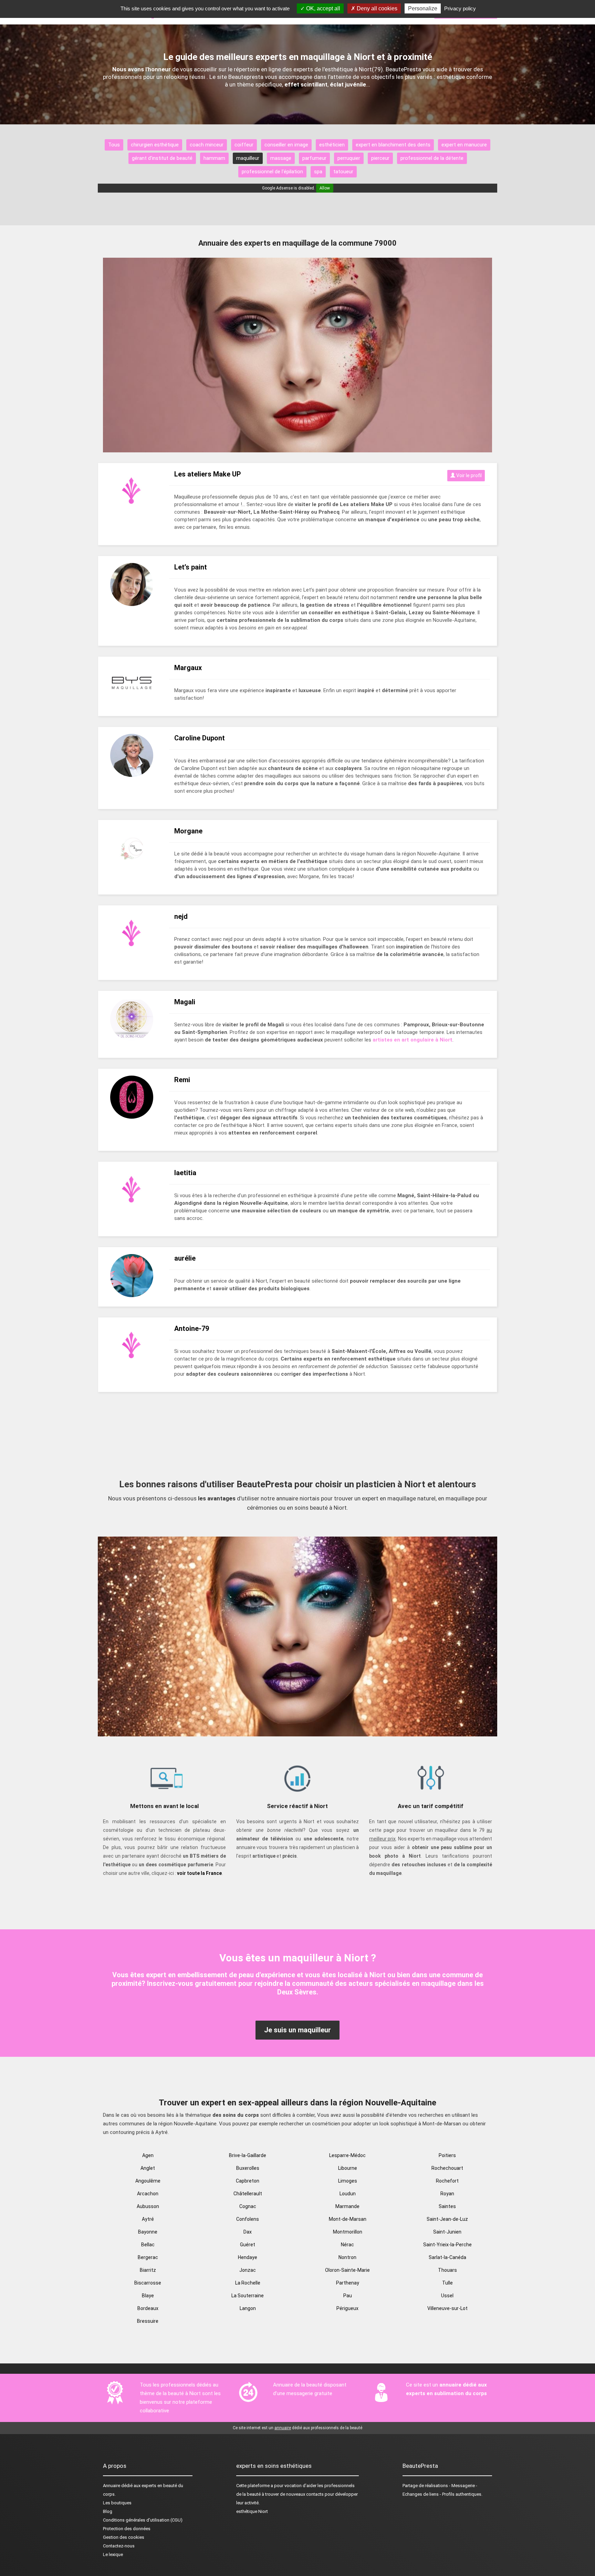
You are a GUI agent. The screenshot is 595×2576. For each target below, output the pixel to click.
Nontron (347, 2257)
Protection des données (127, 2529)
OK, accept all (322, 8)
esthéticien (332, 145)
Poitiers (447, 2155)
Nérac (347, 2245)
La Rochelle (248, 2283)
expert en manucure (464, 145)
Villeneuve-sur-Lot (447, 2308)
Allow (325, 188)
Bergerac (148, 2257)
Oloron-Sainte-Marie (347, 2270)
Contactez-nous (119, 2546)
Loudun (348, 2194)
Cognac (248, 2206)
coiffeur (244, 145)
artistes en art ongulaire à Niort (413, 1040)
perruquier (349, 158)
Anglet (148, 2168)
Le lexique (113, 2554)
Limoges (348, 2181)
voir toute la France (199, 1873)
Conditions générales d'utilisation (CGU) (143, 2520)
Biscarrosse (148, 2283)
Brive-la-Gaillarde (248, 2155)
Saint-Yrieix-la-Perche (447, 2245)
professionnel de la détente (432, 158)
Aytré (148, 2219)
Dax (248, 2232)
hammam (214, 158)
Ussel (447, 2296)
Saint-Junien (447, 2232)
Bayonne (148, 2232)
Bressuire (148, 2321)
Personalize (423, 8)
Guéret (248, 2245)
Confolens (248, 2219)
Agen (148, 2155)
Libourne (348, 2168)
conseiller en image (286, 145)
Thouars (447, 2270)
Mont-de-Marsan (348, 2219)
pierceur (380, 158)
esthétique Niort (252, 2511)
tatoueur (343, 172)
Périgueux (347, 2308)
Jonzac (248, 2270)
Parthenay (348, 2283)
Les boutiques (117, 2503)
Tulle (447, 2283)
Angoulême (148, 2181)
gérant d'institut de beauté (162, 158)
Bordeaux (148, 2308)
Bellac (148, 2245)
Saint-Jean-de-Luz (447, 2219)
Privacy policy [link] (460, 8)
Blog (108, 2511)
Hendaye (248, 2257)
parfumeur (314, 158)
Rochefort (447, 2181)
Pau (348, 2296)
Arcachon (148, 2194)
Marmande (347, 2206)
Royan (447, 2194)
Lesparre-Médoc (347, 2155)
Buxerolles (248, 2168)
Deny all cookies (376, 8)
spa (318, 172)
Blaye (148, 2296)
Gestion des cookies (124, 2537)
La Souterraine (248, 2296)
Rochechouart (447, 2168)
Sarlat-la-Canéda (447, 2257)
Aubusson (148, 2206)
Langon (248, 2308)
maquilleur (248, 158)
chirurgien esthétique (155, 145)
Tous (114, 145)
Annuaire (112, 2486)
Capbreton (248, 2181)
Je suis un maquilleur (297, 2030)
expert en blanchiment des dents (393, 145)
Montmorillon (348, 2232)
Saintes (447, 2206)
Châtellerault (248, 2194)
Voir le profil (468, 475)
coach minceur (207, 145)
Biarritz (148, 2270)
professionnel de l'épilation (272, 172)
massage (281, 158)
